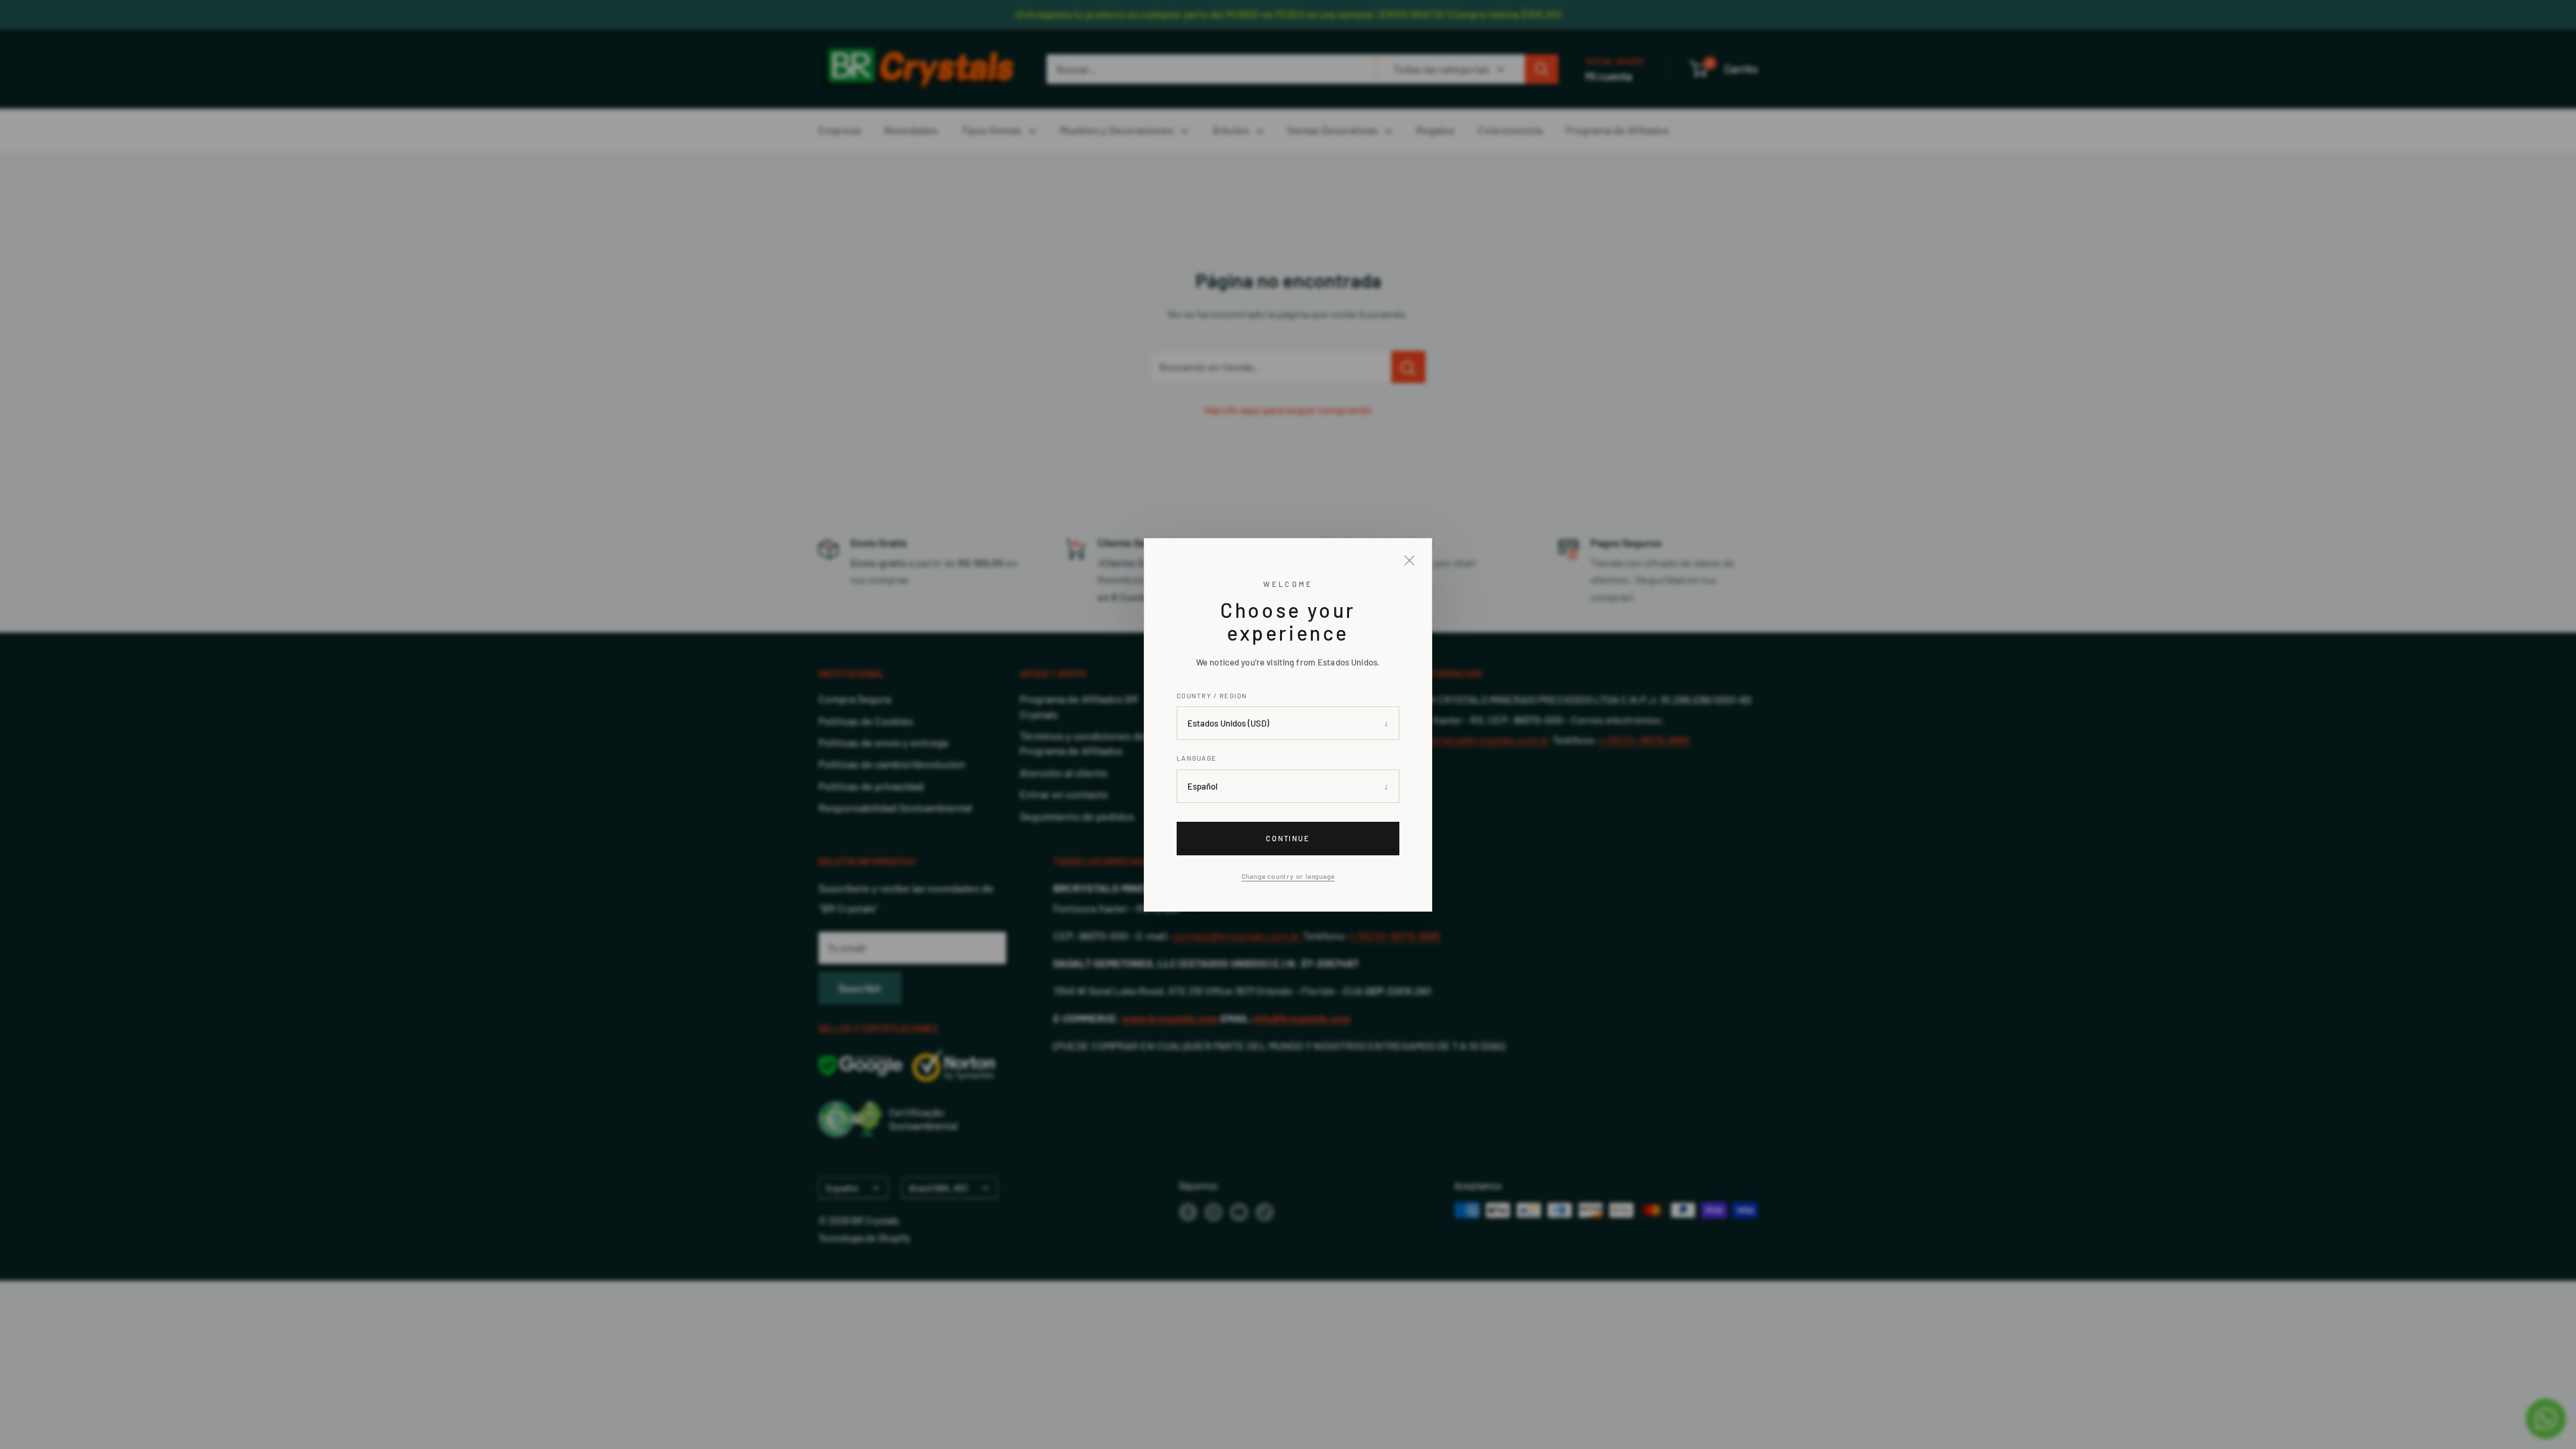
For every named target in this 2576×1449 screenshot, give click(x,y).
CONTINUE (1288, 838)
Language (1196, 758)
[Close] (1409, 561)
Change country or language (1288, 876)
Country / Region (1212, 695)
